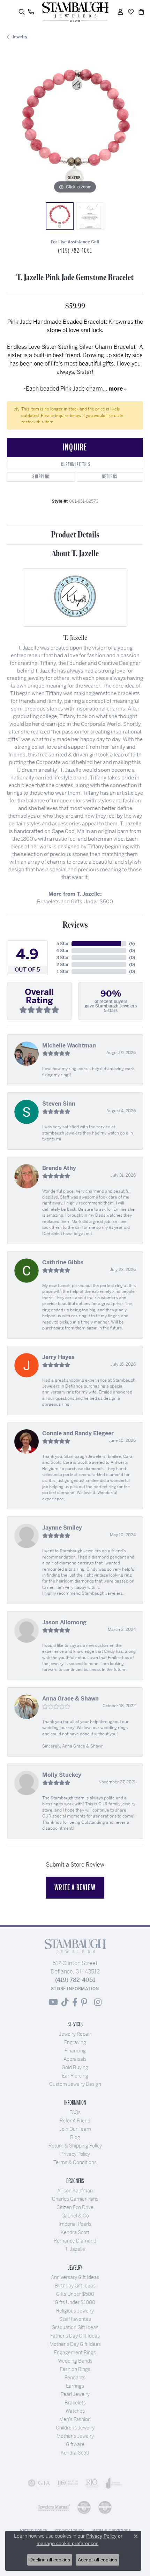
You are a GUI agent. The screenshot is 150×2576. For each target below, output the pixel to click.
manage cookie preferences (67, 2543)
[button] (21, 12)
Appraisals (75, 2059)
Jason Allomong (64, 1622)
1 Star (63, 972)
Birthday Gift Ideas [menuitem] (75, 2286)
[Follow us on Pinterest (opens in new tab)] (84, 2002)
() (132, 944)
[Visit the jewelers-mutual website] (54, 2507)
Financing (75, 2051)
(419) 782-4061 (75, 251)
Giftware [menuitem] (75, 2444)
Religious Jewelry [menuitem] (75, 2311)
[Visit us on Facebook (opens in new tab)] (75, 2002)
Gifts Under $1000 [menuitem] (75, 2302)
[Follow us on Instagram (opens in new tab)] (98, 2002)
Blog (75, 2137)
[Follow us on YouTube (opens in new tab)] (53, 2002)
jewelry (20, 37)
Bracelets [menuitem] (75, 2403)
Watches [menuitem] (75, 2411)
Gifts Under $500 (92, 901)
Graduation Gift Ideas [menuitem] (75, 2327)
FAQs (75, 2112)
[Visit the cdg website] (84, 2507)
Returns (110, 477)
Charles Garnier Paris (75, 2199)
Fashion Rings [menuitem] (75, 2369)
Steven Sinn (59, 1104)
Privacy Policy (75, 2154)
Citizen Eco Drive (75, 2207)
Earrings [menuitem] (75, 2386)
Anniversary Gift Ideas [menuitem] (75, 2277)
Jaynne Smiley (62, 1528)
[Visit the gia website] (39, 2483)
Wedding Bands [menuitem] (75, 2361)
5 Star (63, 944)
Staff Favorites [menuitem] (75, 2319)
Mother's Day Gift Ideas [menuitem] (75, 2344)
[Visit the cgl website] (105, 2507)
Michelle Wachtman (69, 1046)
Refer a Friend (75, 2121)
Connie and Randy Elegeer (78, 1433)
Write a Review (75, 1887)
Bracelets (48, 901)
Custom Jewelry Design (75, 2084)
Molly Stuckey (62, 1775)
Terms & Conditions (75, 2162)
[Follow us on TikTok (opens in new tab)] (65, 2002)
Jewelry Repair (75, 2034)
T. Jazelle (75, 2249)
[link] (31, 12)
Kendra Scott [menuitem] (75, 2453)
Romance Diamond (75, 2241)
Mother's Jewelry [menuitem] (75, 2436)
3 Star (63, 958)
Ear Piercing (75, 2076)
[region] (75, 127)
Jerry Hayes (58, 1357)
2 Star (63, 965)
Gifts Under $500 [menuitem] (75, 2294)
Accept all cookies (97, 2560)
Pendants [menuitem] (75, 2378)
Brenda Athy (59, 1168)
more (116, 389)
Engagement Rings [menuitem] (75, 2353)
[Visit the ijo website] (68, 2483)
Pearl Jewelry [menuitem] (75, 2394)
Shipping (41, 477)
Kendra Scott (75, 2232)
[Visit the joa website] (114, 2483)
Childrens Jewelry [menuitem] (75, 2428)
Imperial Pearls (75, 2224)
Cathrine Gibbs (63, 1262)
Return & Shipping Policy (75, 2146)
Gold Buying (75, 2067)
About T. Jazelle (75, 554)
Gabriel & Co (75, 2216)
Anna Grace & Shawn (70, 1699)
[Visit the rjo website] (92, 2483)
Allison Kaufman (75, 2191)
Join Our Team (75, 2129)
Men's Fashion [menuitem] (75, 2419)
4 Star (62, 951)
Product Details (75, 535)
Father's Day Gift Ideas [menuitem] (75, 2336)
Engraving (75, 2042)
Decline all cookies (50, 2560)
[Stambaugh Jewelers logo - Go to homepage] (75, 12)
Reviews (75, 925)
